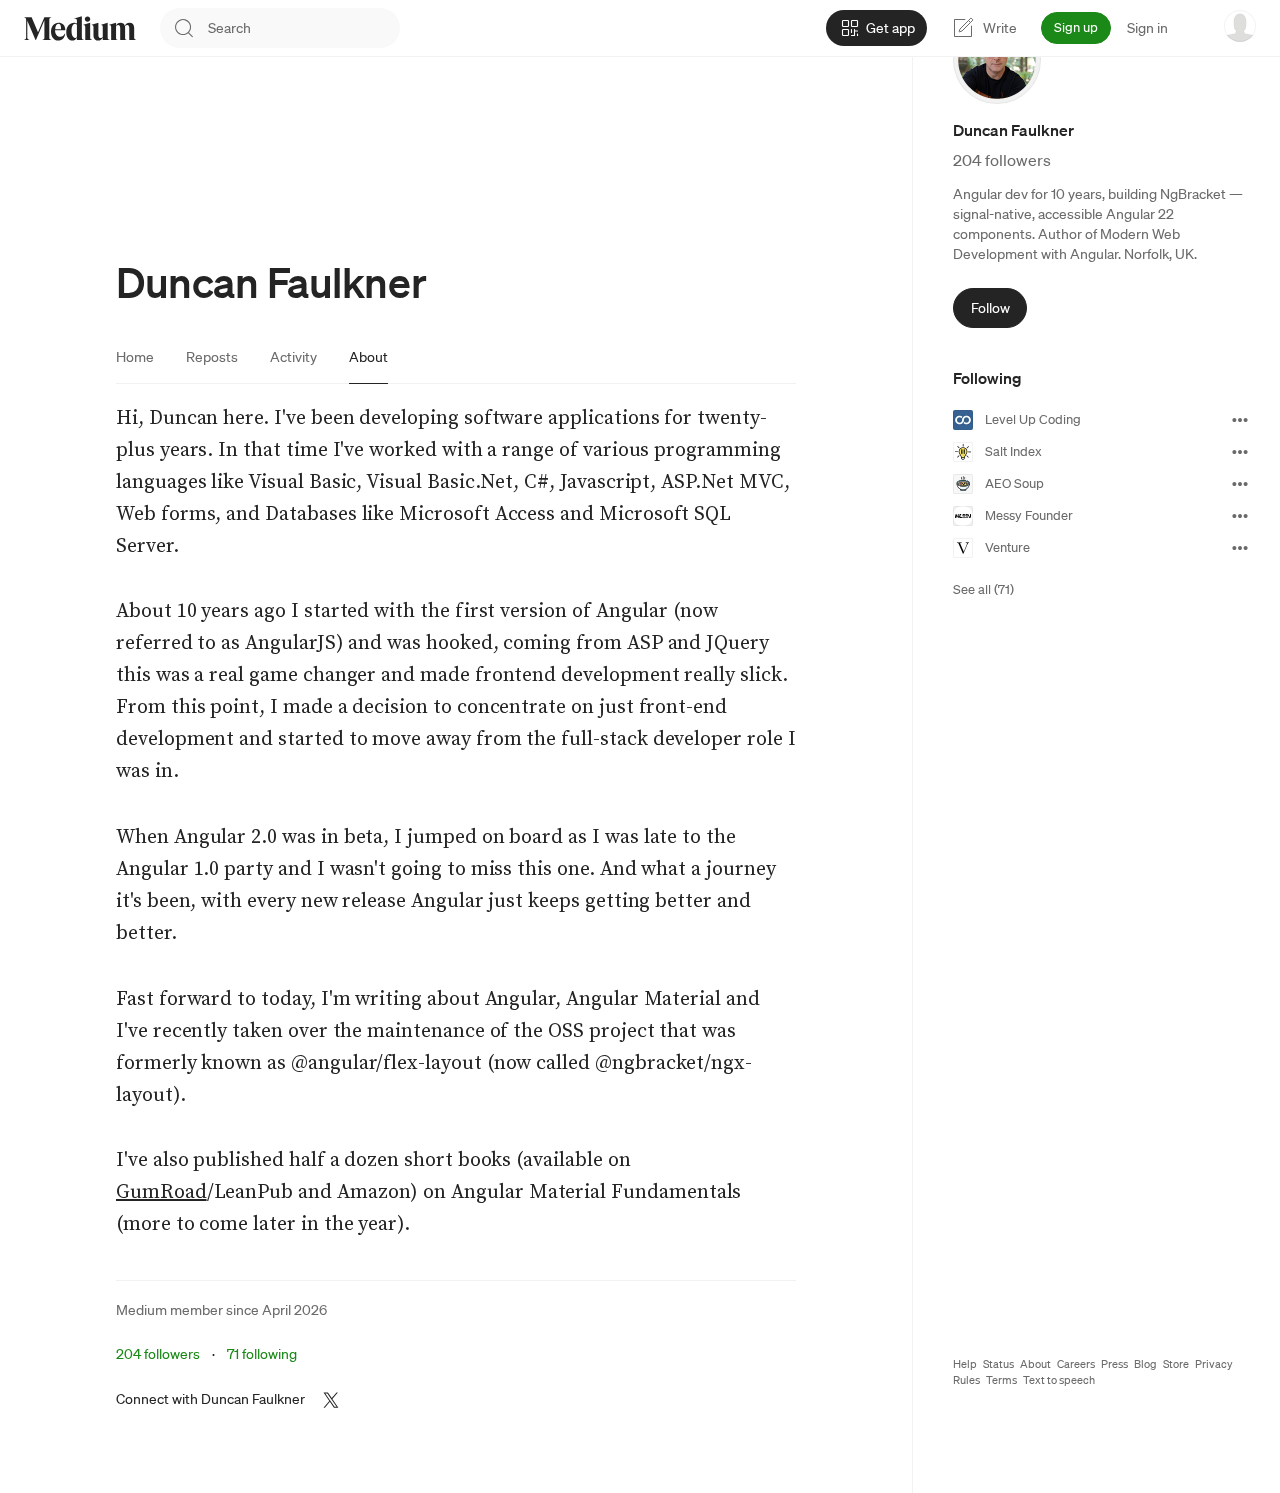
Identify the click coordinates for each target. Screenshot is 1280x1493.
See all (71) (983, 589)
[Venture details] (1240, 548)
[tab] (135, 357)
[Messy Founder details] (1240, 516)
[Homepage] (80, 28)
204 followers (158, 1354)
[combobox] (304, 28)
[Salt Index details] (1240, 452)
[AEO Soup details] (1240, 484)
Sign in (1147, 28)
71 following (262, 1354)
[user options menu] (1240, 26)
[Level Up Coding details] (1240, 420)
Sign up (1076, 27)
